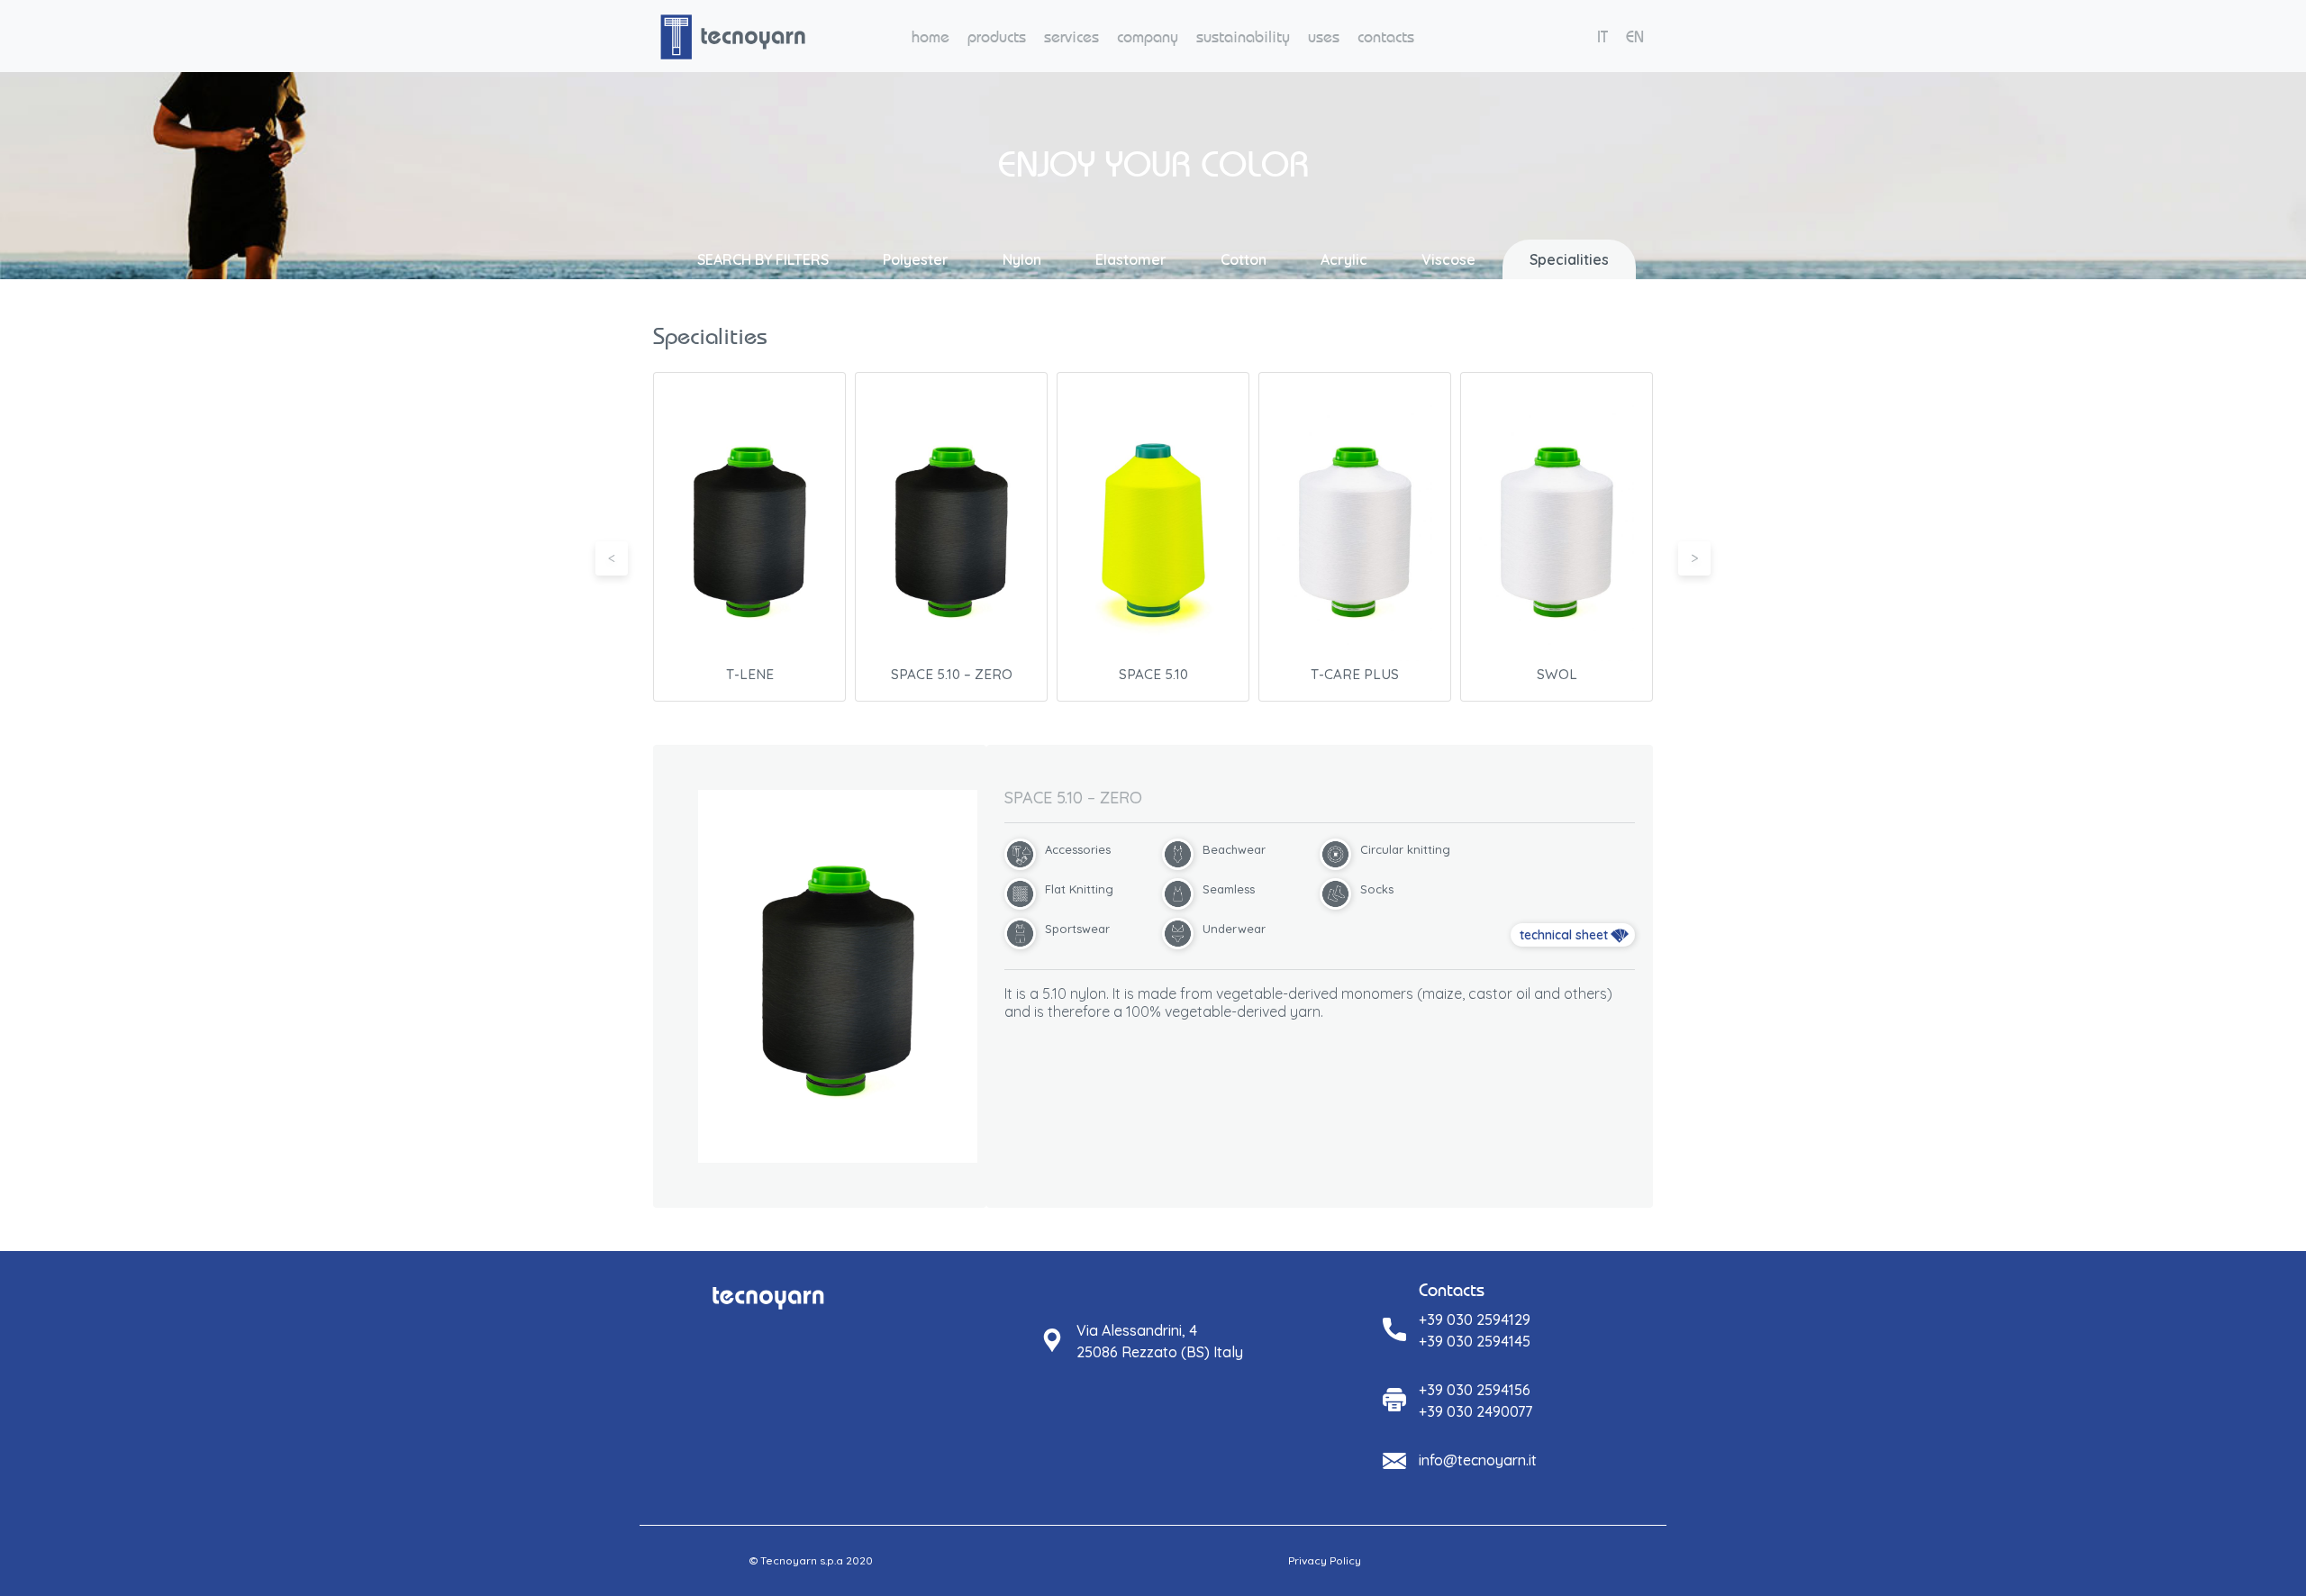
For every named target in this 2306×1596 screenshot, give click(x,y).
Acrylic (1344, 259)
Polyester (916, 259)
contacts (1386, 36)
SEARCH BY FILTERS (763, 259)
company (1148, 36)
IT (1602, 36)
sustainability (1243, 36)
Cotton (1244, 259)
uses (1324, 36)
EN (1635, 36)
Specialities (1569, 259)
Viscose (1448, 259)
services (1071, 36)
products (997, 36)
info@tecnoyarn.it (1478, 1460)
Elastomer (1131, 259)
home (931, 36)
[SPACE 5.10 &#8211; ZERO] (838, 976)
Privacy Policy (1325, 1560)
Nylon (1022, 259)
